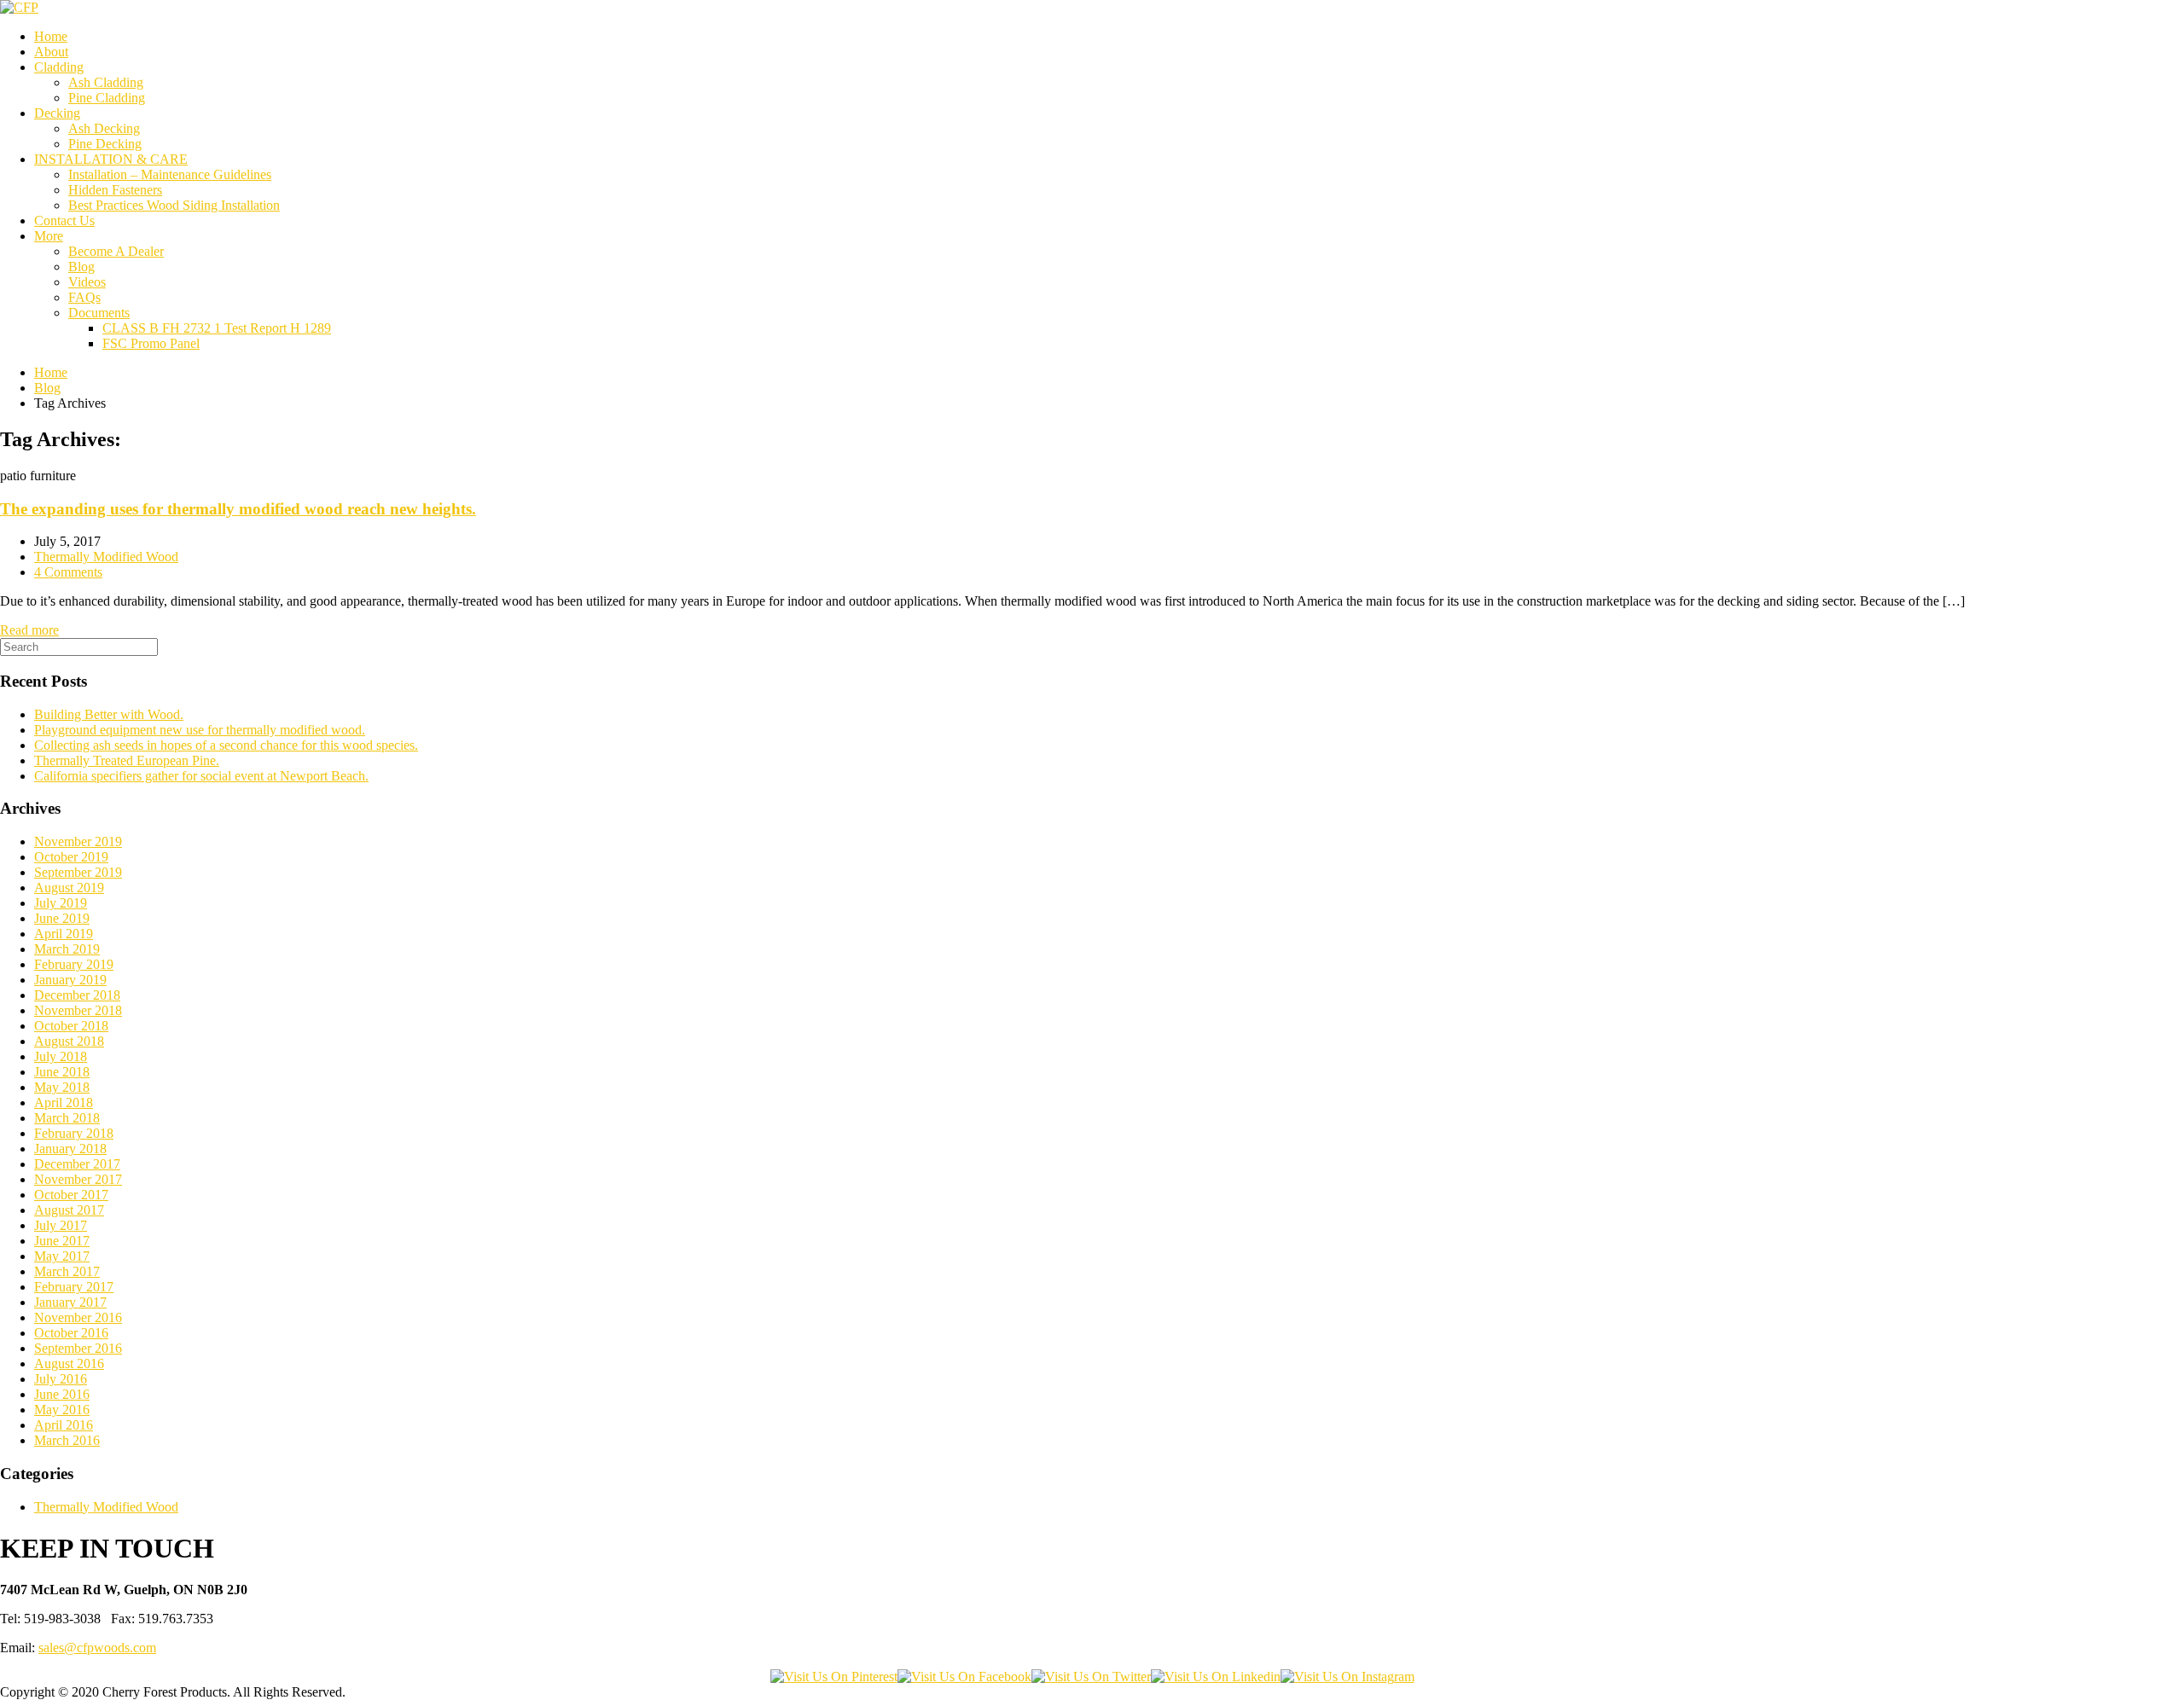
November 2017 (78, 1179)
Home (51, 36)
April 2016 (64, 1425)
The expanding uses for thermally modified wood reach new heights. (238, 509)
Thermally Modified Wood (106, 557)
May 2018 (62, 1087)
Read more (29, 630)
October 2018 (71, 1026)
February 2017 (74, 1287)
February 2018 (74, 1133)
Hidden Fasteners (115, 190)
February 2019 (74, 964)
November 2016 (78, 1317)
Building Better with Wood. (109, 714)
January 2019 (70, 980)
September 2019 (78, 872)
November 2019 (78, 841)
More (49, 236)
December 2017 (77, 1164)
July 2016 (61, 1379)
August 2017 (69, 1210)
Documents (99, 313)
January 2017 (70, 1302)
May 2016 (62, 1410)
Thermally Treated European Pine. (127, 760)
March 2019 (67, 949)
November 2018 (78, 1010)
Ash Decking (104, 128)
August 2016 (69, 1363)
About (51, 52)
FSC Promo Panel (151, 343)
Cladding (59, 67)
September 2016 (78, 1348)
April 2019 (64, 934)
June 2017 (62, 1241)
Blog (81, 267)
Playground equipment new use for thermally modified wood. (200, 730)
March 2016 (67, 1440)
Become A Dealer (116, 251)
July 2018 (61, 1056)
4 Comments (68, 572)
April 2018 (64, 1102)
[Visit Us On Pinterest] (834, 1677)
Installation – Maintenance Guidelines (170, 174)
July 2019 (61, 903)
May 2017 (62, 1256)
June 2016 (62, 1394)
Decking (57, 113)
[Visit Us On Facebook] (964, 1677)
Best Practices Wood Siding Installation (174, 205)
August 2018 (69, 1041)
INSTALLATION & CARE (111, 159)
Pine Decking (105, 144)
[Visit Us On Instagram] (1348, 1677)
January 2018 (70, 1149)
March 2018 (67, 1118)
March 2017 (67, 1271)
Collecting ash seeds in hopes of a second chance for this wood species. (226, 745)
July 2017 (61, 1225)
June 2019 (62, 918)
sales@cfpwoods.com (97, 1648)
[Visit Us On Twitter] (1091, 1677)
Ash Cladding (106, 82)
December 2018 (77, 995)
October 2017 (71, 1195)
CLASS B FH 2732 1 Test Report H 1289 (217, 328)
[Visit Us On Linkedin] (1216, 1677)
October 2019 (71, 857)
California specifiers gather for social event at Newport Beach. (201, 776)
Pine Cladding (107, 98)
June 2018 (62, 1072)
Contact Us (64, 220)
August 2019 (69, 888)
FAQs (84, 297)
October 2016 (71, 1333)
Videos (87, 282)
